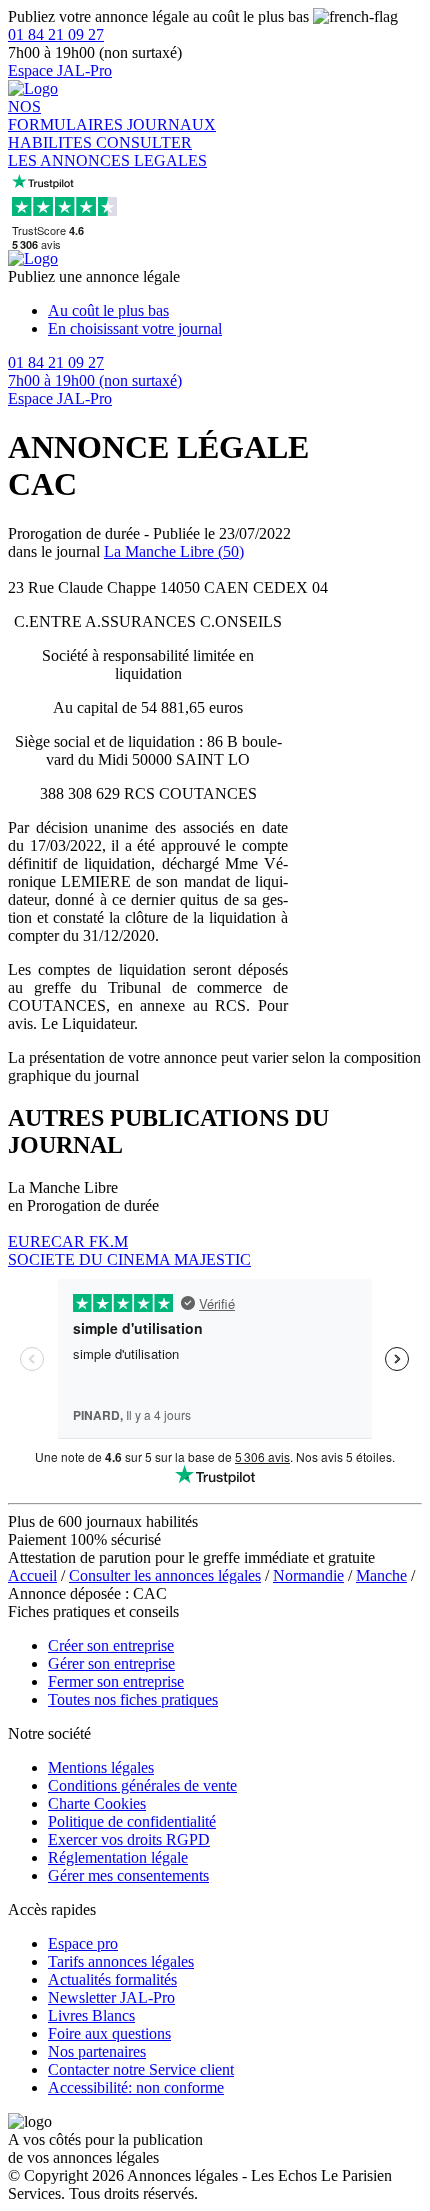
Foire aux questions (109, 2033)
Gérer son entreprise (111, 1663)
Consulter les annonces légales (165, 1575)
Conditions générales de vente (142, 1785)
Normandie (308, 1575)
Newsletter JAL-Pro (111, 1997)
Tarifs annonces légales (121, 1961)
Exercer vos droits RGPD (129, 1839)
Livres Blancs (91, 2015)
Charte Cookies (97, 1803)
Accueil (32, 1575)
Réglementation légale (118, 1857)
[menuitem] (235, 311)
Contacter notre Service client (141, 2069)
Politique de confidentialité (132, 1821)
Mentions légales (101, 1767)
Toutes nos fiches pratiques (133, 1699)
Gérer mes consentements (128, 1875)
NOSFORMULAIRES (67, 115)
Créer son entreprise (111, 1645)
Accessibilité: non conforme (136, 2087)
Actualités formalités (112, 1979)
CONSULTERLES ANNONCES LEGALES (107, 151)
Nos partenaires (97, 2051)
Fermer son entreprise (116, 1681)
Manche (381, 1575)
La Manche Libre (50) (174, 551)
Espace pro (83, 1943)
